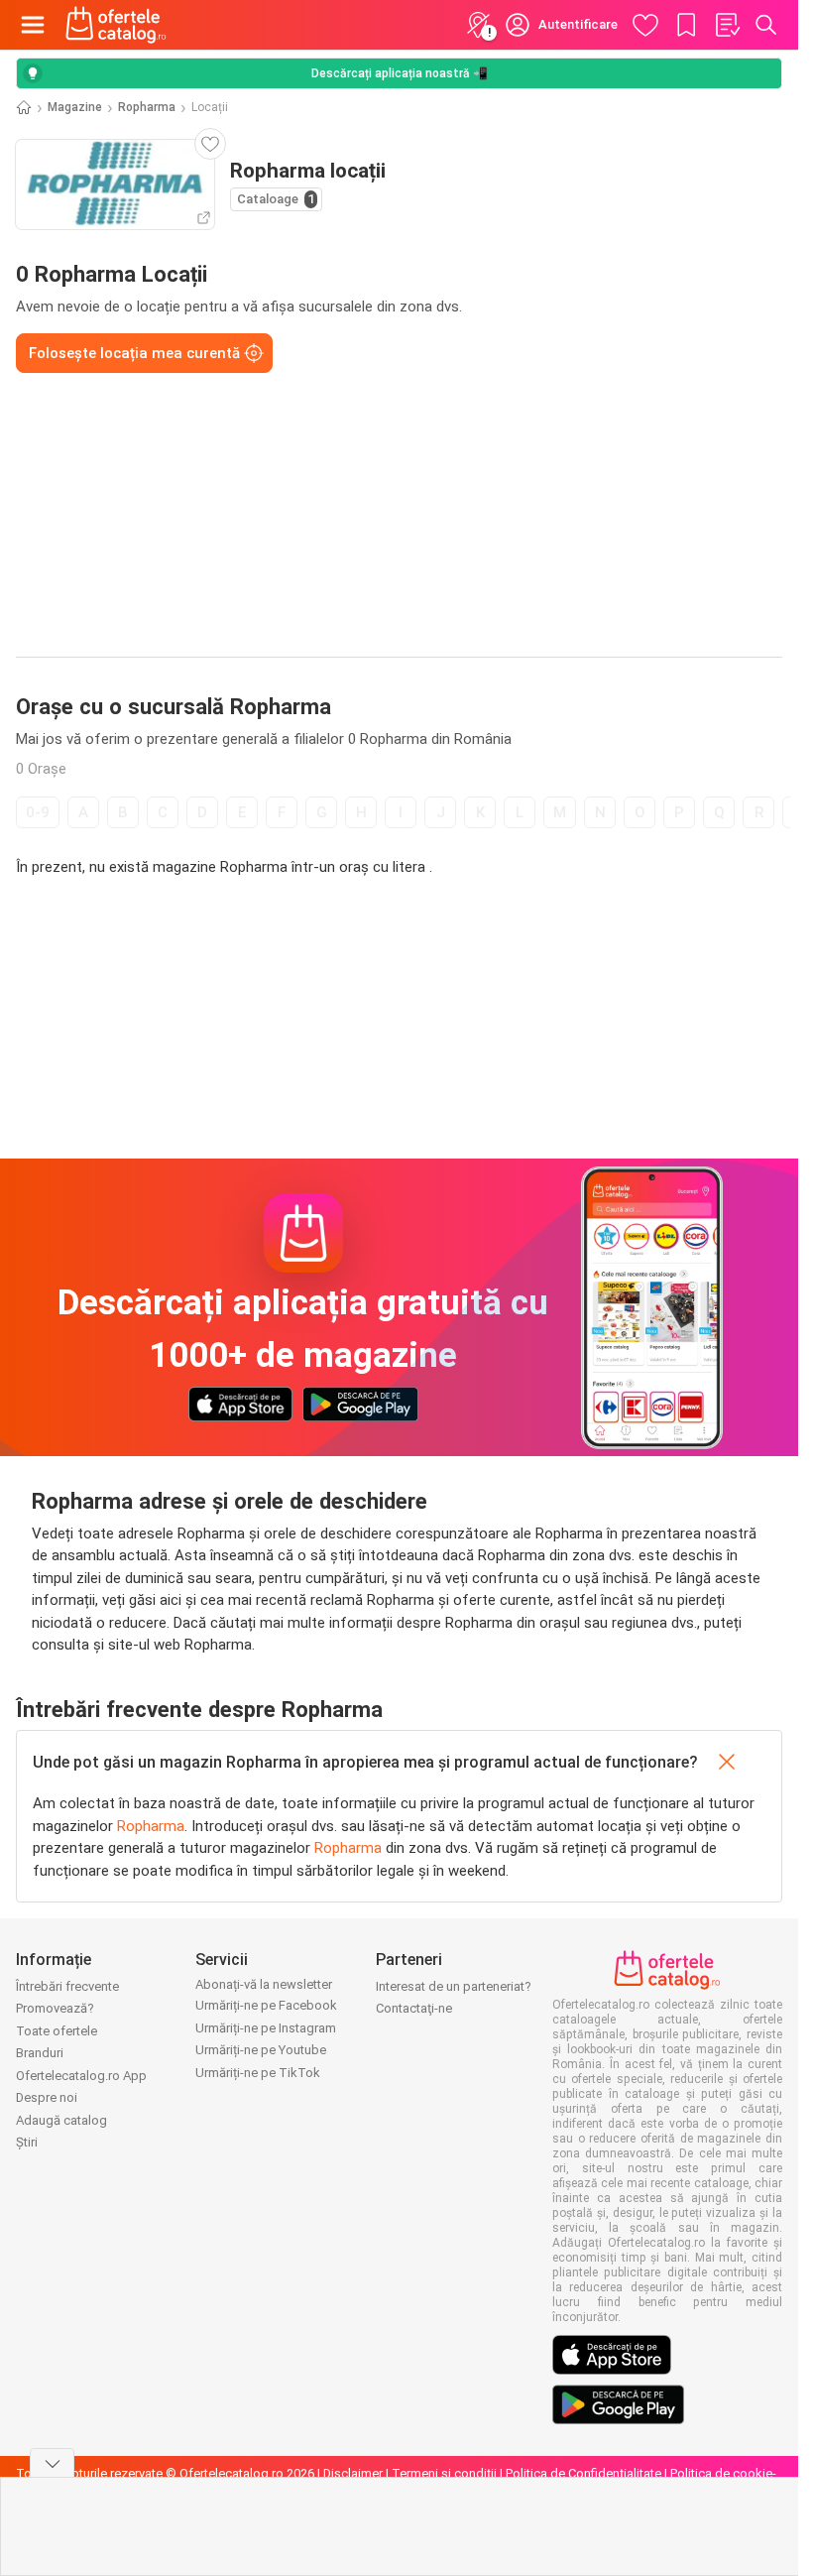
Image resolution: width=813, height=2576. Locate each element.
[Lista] (727, 25)
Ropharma (147, 107)
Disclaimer (353, 2473)
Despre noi (47, 2097)
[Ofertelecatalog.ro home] (116, 25)
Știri (27, 2142)
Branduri (40, 2053)
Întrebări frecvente (67, 1986)
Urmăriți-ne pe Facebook (266, 2005)
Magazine (75, 107)
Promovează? (55, 2008)
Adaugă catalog (61, 2120)
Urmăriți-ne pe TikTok (258, 2073)
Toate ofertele (57, 2031)
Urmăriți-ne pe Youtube (261, 2050)
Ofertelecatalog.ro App (81, 2076)
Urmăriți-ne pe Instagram (266, 2028)
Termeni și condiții (444, 2473)
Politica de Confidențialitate (583, 2473)
